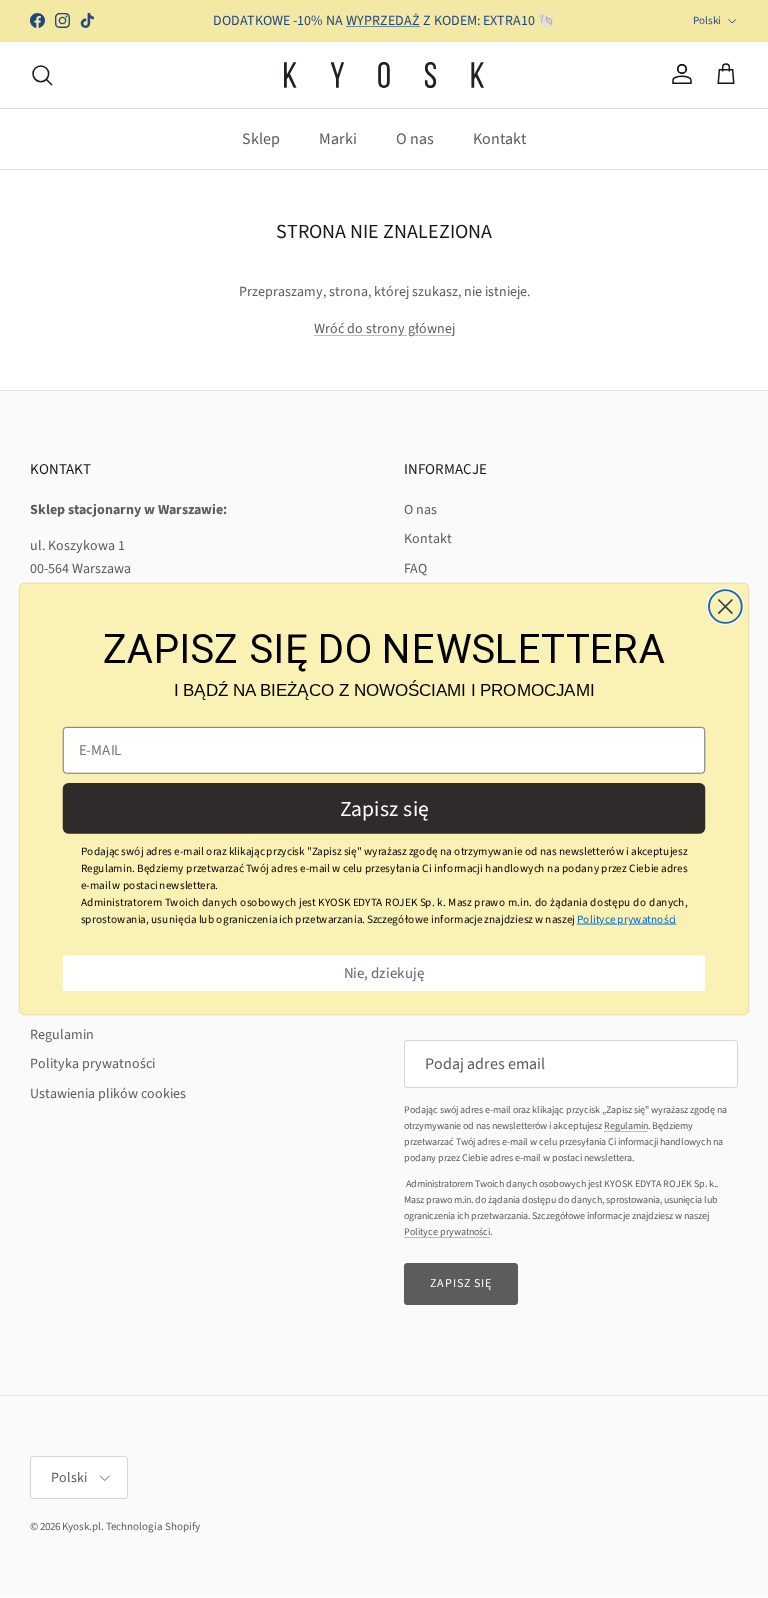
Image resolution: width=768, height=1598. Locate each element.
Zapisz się (384, 808)
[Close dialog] (725, 606)
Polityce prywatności (626, 919)
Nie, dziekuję (384, 973)
